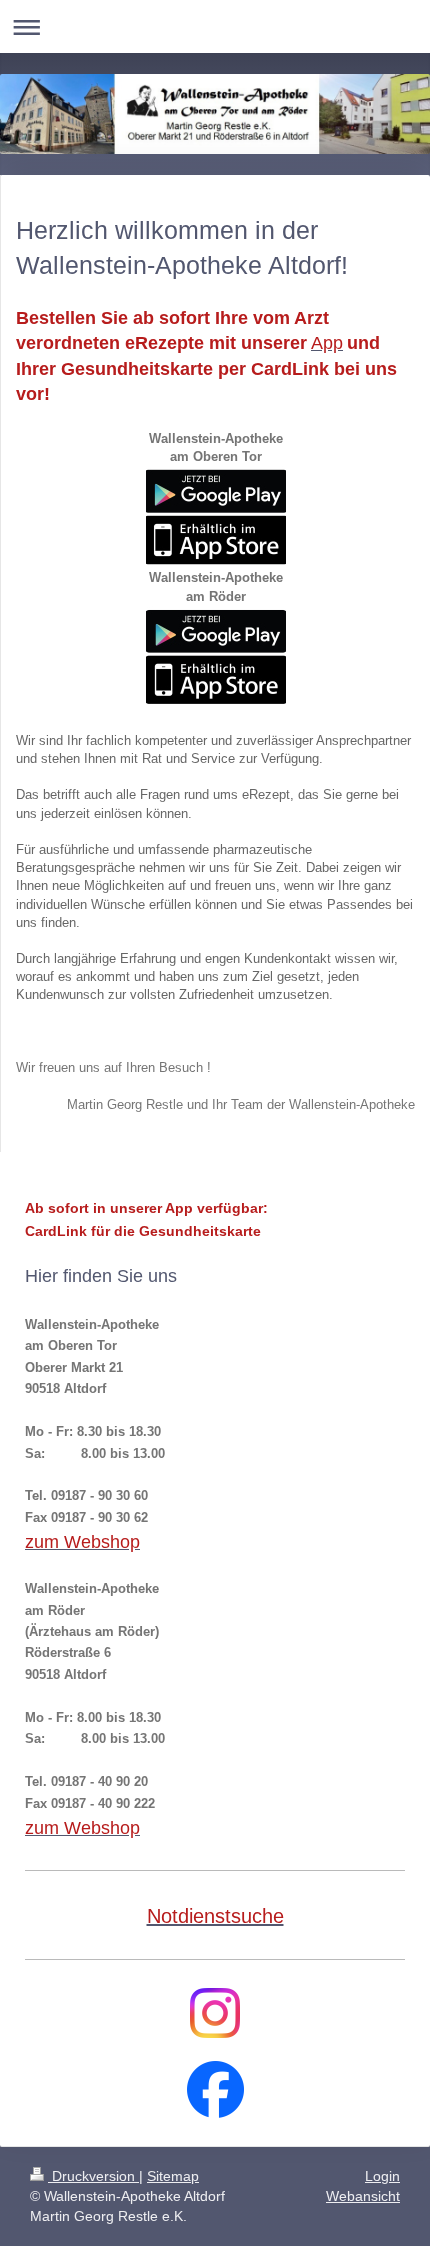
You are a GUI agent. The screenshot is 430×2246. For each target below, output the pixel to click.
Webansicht (363, 2196)
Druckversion (93, 2176)
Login (382, 2176)
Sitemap (173, 2176)
